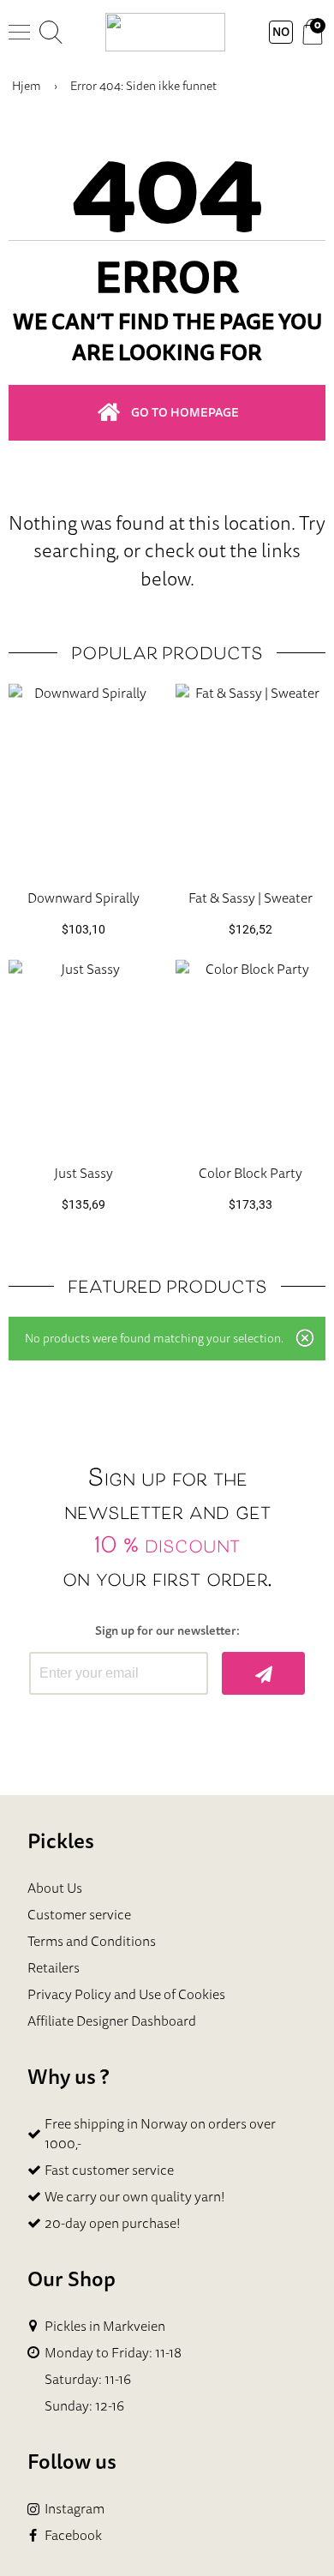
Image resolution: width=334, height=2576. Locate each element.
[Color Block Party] (250, 1055)
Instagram (75, 2509)
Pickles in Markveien (105, 2326)
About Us (55, 1888)
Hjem (27, 86)
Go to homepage (185, 412)
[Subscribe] (263, 1673)
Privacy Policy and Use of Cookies (126, 1994)
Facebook (73, 2535)
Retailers (54, 1967)
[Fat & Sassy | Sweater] (250, 779)
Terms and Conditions (92, 1941)
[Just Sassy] (83, 1055)
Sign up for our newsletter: (167, 1631)
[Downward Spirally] (83, 779)
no (281, 32)
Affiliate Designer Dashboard (112, 2021)
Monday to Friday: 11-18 (113, 2353)
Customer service (79, 1914)
